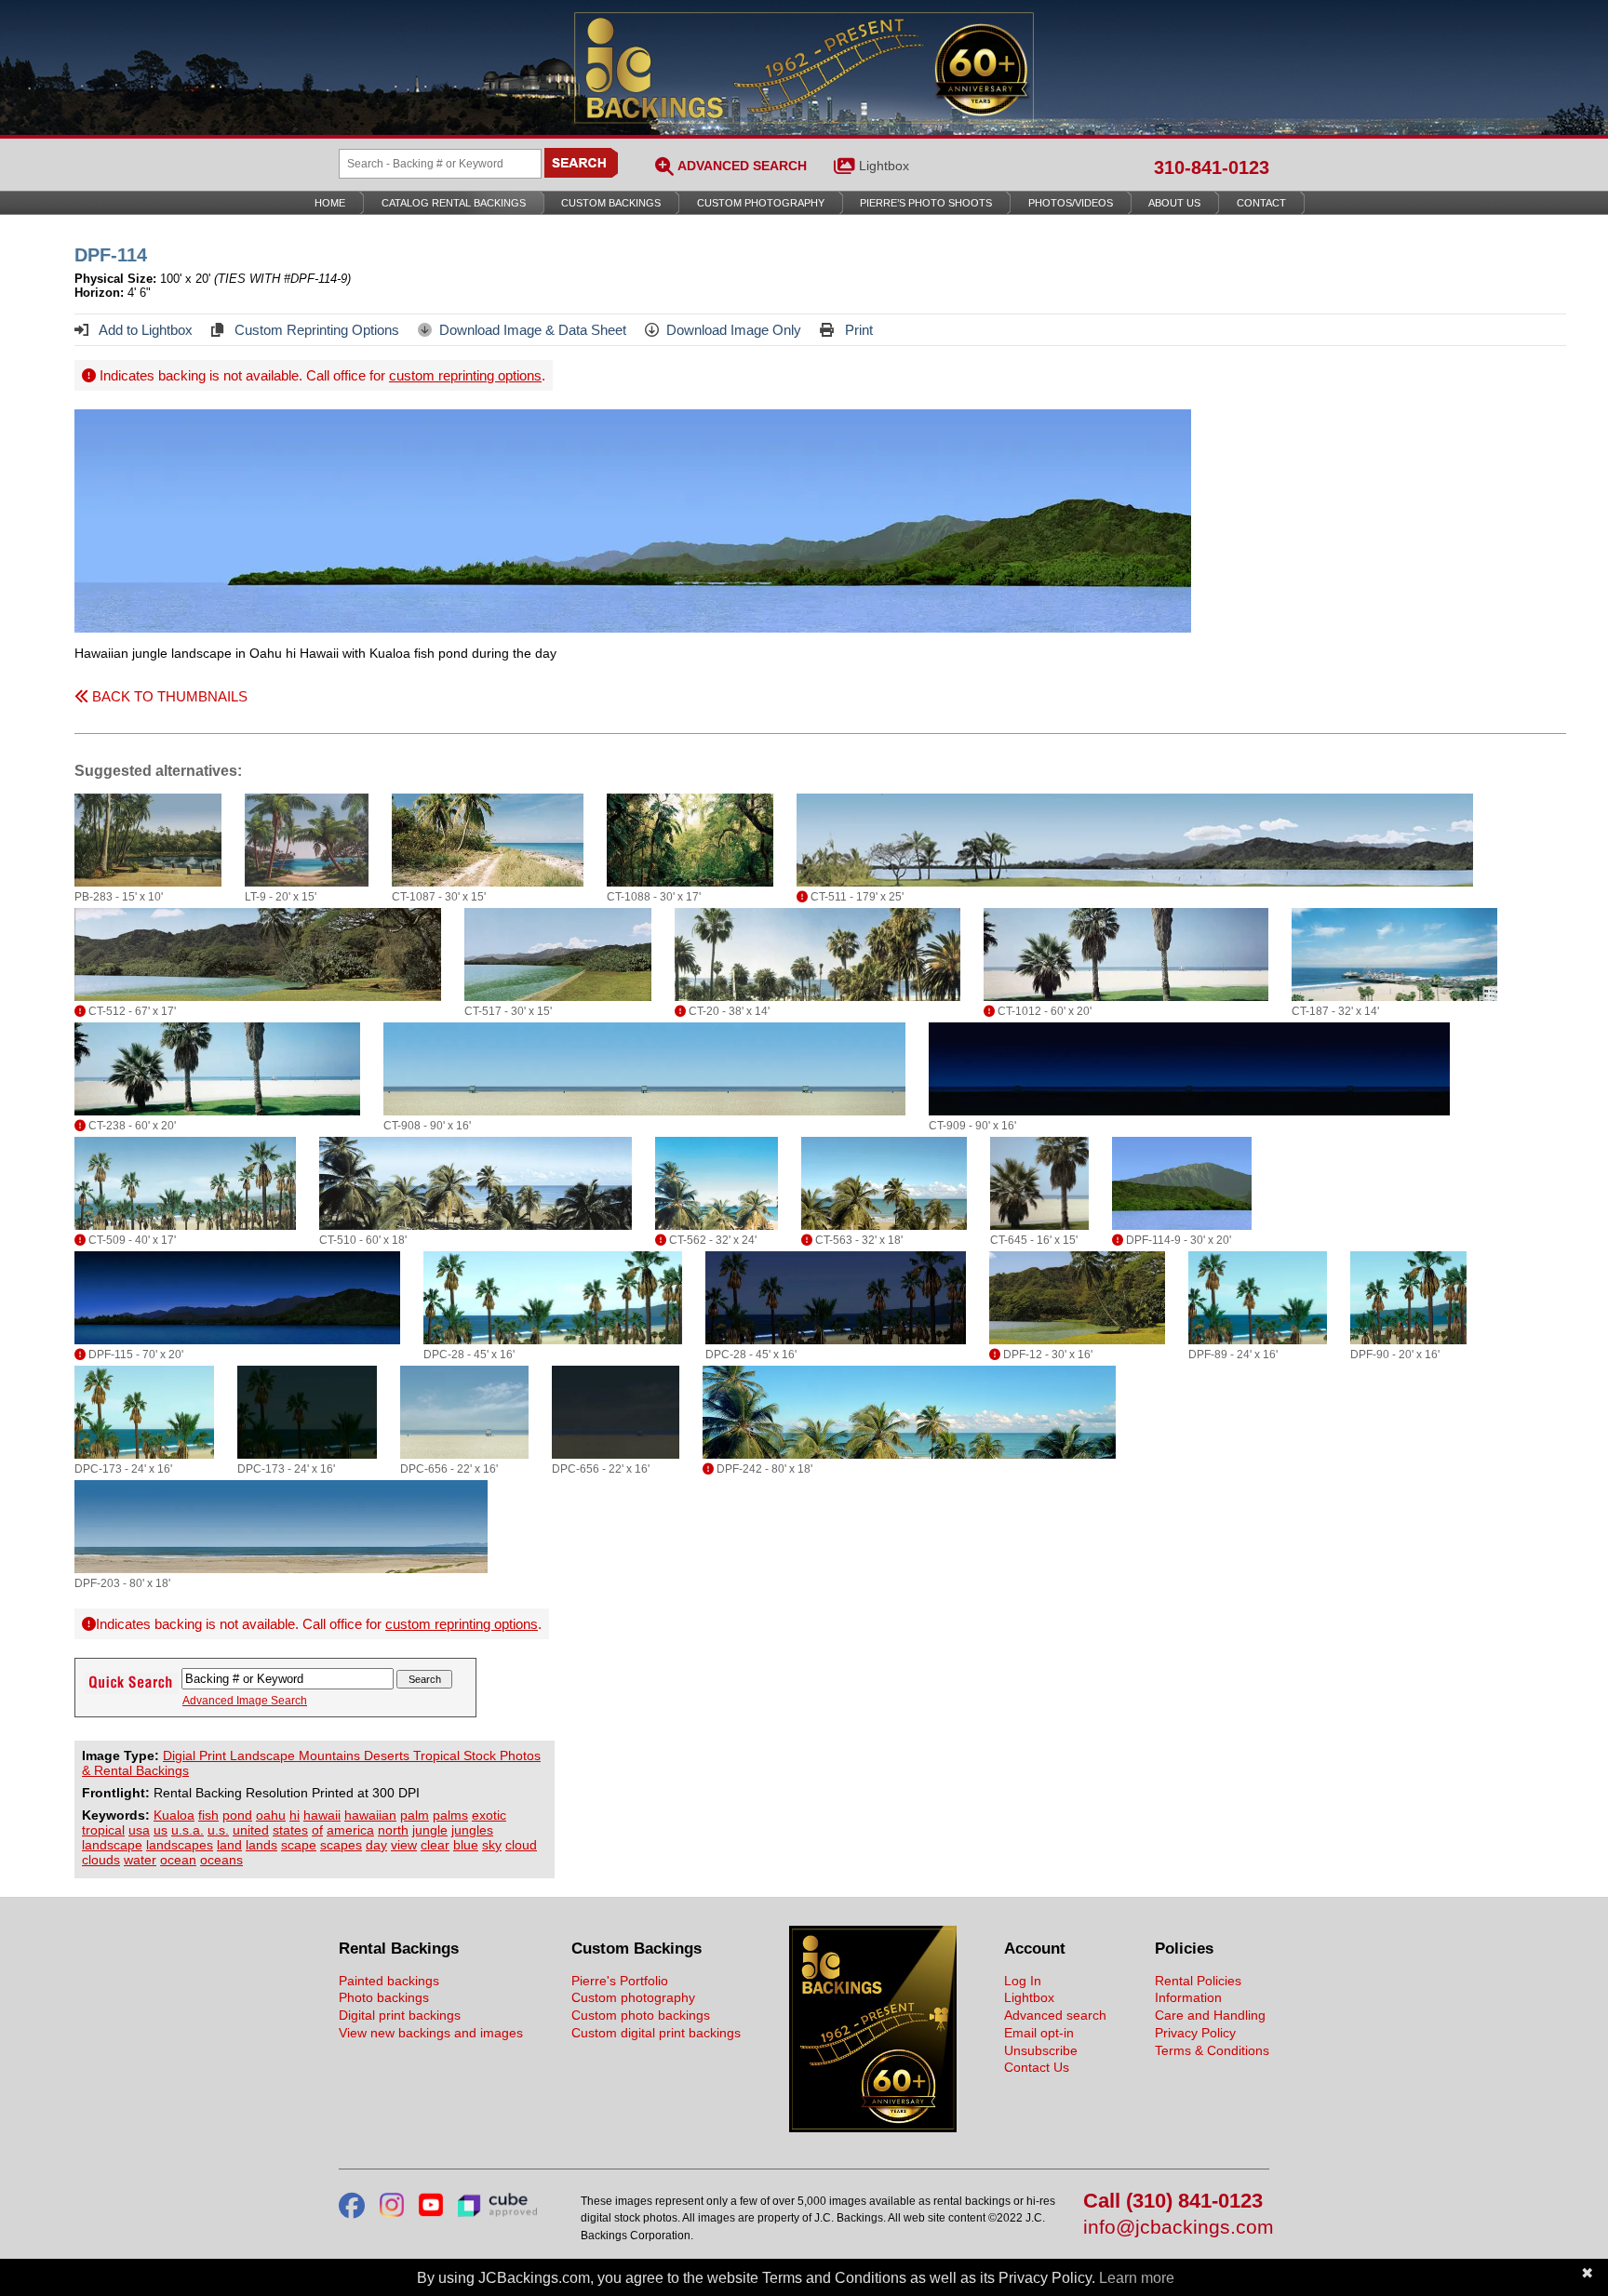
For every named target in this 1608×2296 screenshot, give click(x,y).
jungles (472, 1830)
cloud (521, 1845)
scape (299, 1845)
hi (295, 1815)
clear (435, 1845)
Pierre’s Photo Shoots (926, 203)
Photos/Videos (1071, 203)
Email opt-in (1039, 2033)
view (404, 1845)
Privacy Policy (1195, 2033)
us (161, 1830)
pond (237, 1815)
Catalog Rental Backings (454, 203)
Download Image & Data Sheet (533, 330)
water (140, 1860)
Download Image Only (734, 330)
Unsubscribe (1041, 2050)
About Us (1174, 203)
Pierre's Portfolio (620, 1981)
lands (261, 1845)
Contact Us (1037, 2067)
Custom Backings (611, 203)
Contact (1261, 203)
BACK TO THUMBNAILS (168, 696)
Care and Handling (1210, 2015)
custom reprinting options (465, 375)
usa (139, 1830)
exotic (489, 1815)
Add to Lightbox (144, 330)
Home (330, 203)
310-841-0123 (1212, 167)
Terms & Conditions (1212, 2050)
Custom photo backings (641, 2015)
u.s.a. (188, 1830)
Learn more (1137, 2278)
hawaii (322, 1815)
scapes (341, 1845)
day (376, 1845)
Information (1188, 1997)
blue (466, 1845)
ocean (178, 1860)
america (350, 1830)
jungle (430, 1830)
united (251, 1830)
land (229, 1845)
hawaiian (370, 1815)
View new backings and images (431, 2033)
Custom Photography (761, 203)
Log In (1023, 1981)
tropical (103, 1830)
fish (208, 1815)
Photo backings (384, 1997)
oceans (221, 1860)
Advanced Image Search (245, 1701)
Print (857, 330)
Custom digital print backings (656, 2033)
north (393, 1830)
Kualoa (174, 1815)
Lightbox (884, 166)
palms (450, 1815)
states (290, 1830)
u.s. (218, 1830)
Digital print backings (400, 2015)
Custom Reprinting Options (315, 330)
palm (415, 1815)
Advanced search (1055, 2015)
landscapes (180, 1845)
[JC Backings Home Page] (873, 2128)
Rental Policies (1198, 1981)
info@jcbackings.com (1176, 2228)
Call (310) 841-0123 (1173, 2202)
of (317, 1830)
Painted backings (389, 1981)
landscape (112, 1845)
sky (492, 1845)
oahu (271, 1815)
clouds (101, 1860)
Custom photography (633, 1997)
